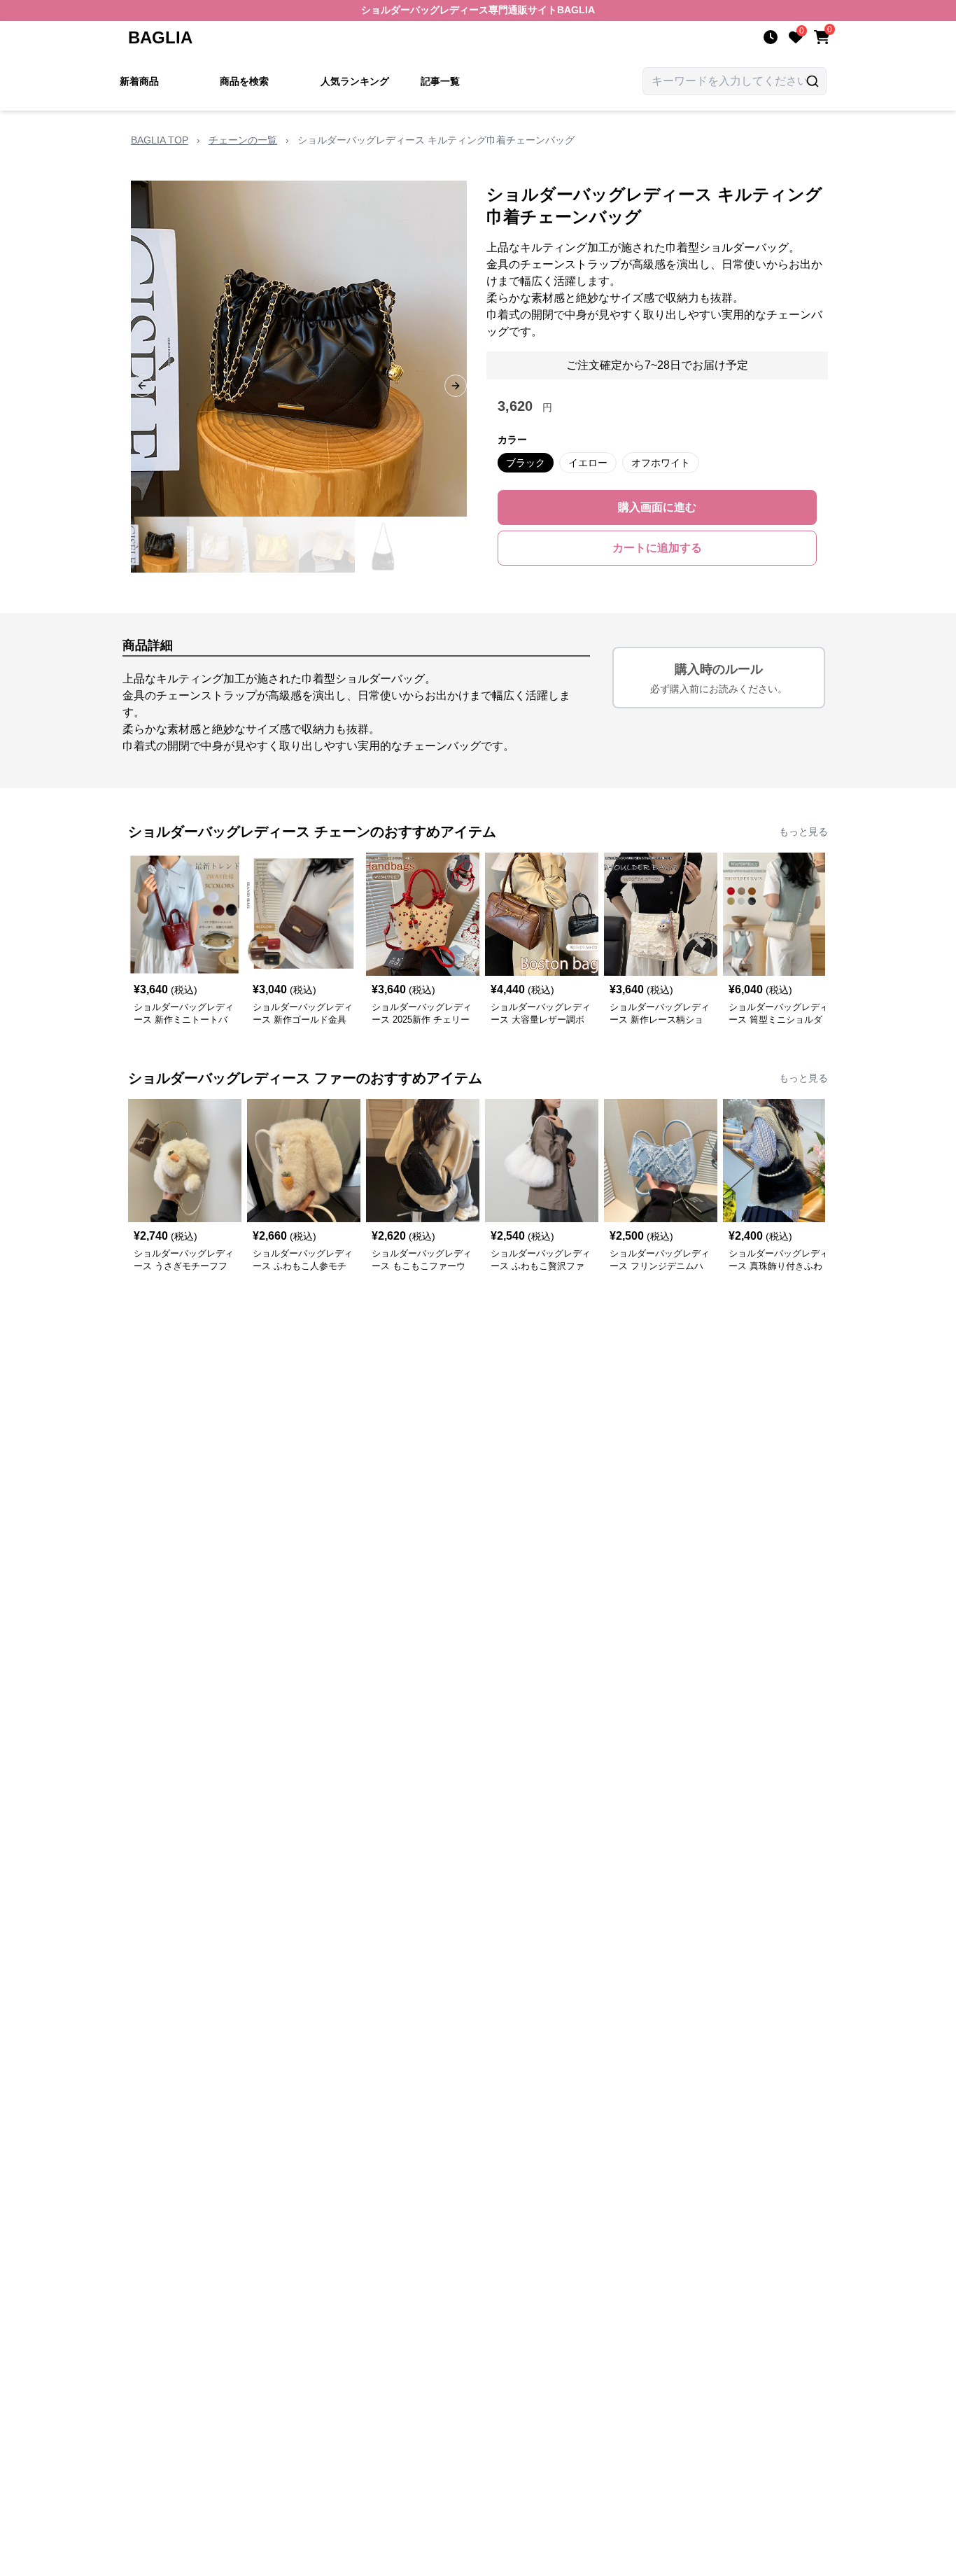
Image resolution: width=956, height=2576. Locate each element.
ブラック (526, 463)
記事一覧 (440, 81)
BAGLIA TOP (160, 140)
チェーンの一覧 (243, 140)
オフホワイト (661, 463)
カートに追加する (657, 548)
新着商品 (139, 81)
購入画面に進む (657, 507)
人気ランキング (355, 81)
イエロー (588, 463)
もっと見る (803, 832)
